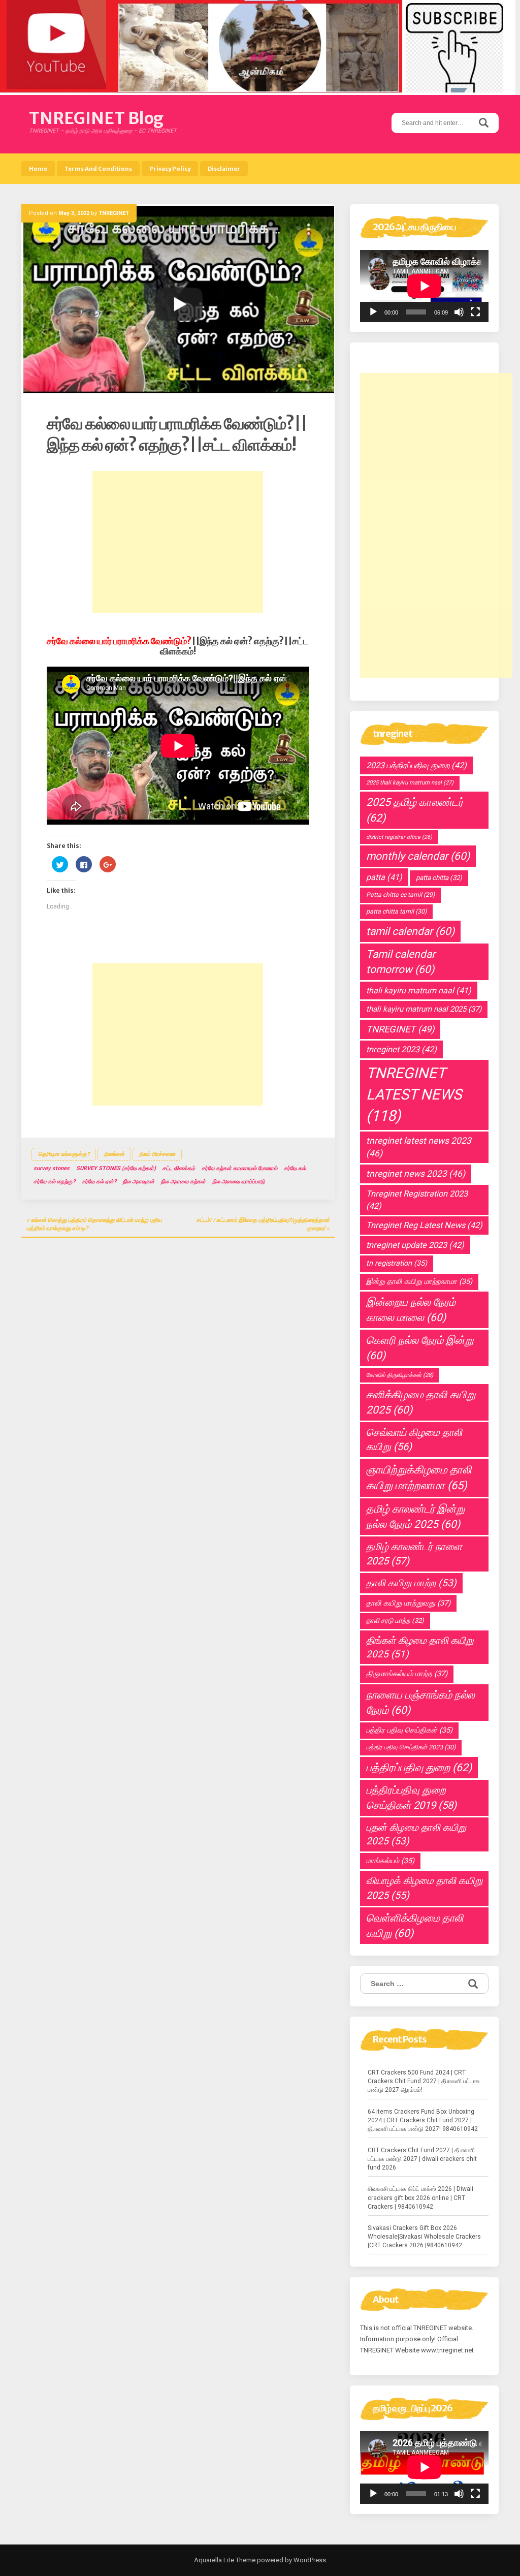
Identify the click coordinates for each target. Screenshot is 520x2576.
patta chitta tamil (396, 912)
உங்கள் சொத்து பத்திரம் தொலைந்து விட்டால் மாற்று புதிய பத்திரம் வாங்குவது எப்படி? (94, 1224)
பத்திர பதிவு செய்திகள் (409, 1730)
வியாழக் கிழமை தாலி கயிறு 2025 (424, 1888)
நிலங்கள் (114, 1154)
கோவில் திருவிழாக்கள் (400, 1375)
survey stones (52, 1168)
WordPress (309, 2560)
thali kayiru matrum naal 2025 (424, 1009)
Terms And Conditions (98, 169)
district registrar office (399, 837)
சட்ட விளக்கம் (179, 1168)
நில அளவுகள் (139, 1182)
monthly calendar (418, 856)
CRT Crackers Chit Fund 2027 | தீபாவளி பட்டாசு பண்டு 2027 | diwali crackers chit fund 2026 (422, 2159)
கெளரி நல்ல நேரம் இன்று (420, 1348)
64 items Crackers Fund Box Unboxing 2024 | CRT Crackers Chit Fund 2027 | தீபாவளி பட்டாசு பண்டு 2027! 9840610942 (423, 2120)
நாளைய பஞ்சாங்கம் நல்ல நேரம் (420, 1703)
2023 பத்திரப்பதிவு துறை (416, 765)
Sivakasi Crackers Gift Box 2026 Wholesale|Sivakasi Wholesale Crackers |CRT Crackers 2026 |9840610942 (424, 2237)
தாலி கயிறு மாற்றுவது (408, 1603)
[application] (424, 286)
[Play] (373, 312)
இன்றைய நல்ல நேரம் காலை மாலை (411, 1310)
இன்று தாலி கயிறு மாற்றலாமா (419, 1282)
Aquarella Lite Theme (225, 2560)
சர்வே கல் (295, 1168)
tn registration (397, 1263)
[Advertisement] (178, 542)
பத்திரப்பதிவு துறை (419, 1767)
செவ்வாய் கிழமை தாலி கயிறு (414, 1440)
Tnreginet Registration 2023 (417, 1200)
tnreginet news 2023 (416, 1174)
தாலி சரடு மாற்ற (395, 1621)
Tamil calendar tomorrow (401, 962)
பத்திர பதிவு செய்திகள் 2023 (411, 1747)
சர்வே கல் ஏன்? (99, 1182)
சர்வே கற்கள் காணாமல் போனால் (239, 1168)
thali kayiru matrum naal (419, 991)
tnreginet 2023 (401, 1049)
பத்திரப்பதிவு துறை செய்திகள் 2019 (411, 1797)
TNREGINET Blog (96, 118)
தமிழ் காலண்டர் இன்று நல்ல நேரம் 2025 (415, 1517)
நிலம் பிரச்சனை (157, 1154)
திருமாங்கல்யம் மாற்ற (407, 1674)
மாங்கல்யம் (390, 1861)
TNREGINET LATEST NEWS (414, 1094)
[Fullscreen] (475, 312)
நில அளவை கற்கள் (183, 1182)
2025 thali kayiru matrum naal (410, 783)
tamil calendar (410, 931)
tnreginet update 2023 (415, 1245)
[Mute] (459, 312)
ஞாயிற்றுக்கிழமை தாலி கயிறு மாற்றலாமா (419, 1478)
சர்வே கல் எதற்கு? (54, 1182)
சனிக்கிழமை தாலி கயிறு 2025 (421, 1402)
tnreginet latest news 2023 (419, 1147)
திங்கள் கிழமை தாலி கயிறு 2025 (420, 1647)
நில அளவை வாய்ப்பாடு (239, 1182)
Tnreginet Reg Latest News (424, 1225)
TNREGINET (114, 213)
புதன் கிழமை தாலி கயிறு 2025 (416, 1834)
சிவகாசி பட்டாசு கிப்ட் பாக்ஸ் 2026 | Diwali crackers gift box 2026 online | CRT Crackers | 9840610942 (420, 2197)
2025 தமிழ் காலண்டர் (415, 810)
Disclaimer (224, 169)
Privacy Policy (170, 169)
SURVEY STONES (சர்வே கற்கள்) (116, 1168)
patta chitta (439, 878)
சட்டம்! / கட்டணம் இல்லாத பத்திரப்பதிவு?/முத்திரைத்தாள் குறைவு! (263, 1224)
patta (384, 877)
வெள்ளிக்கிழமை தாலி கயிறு (415, 1926)
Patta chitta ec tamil (400, 895)
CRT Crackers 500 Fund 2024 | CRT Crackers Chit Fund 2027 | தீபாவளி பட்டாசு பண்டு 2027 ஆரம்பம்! (424, 2081)
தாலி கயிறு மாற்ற (411, 1583)
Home (38, 169)
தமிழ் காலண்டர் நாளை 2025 (414, 1554)
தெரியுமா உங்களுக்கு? (64, 1154)
